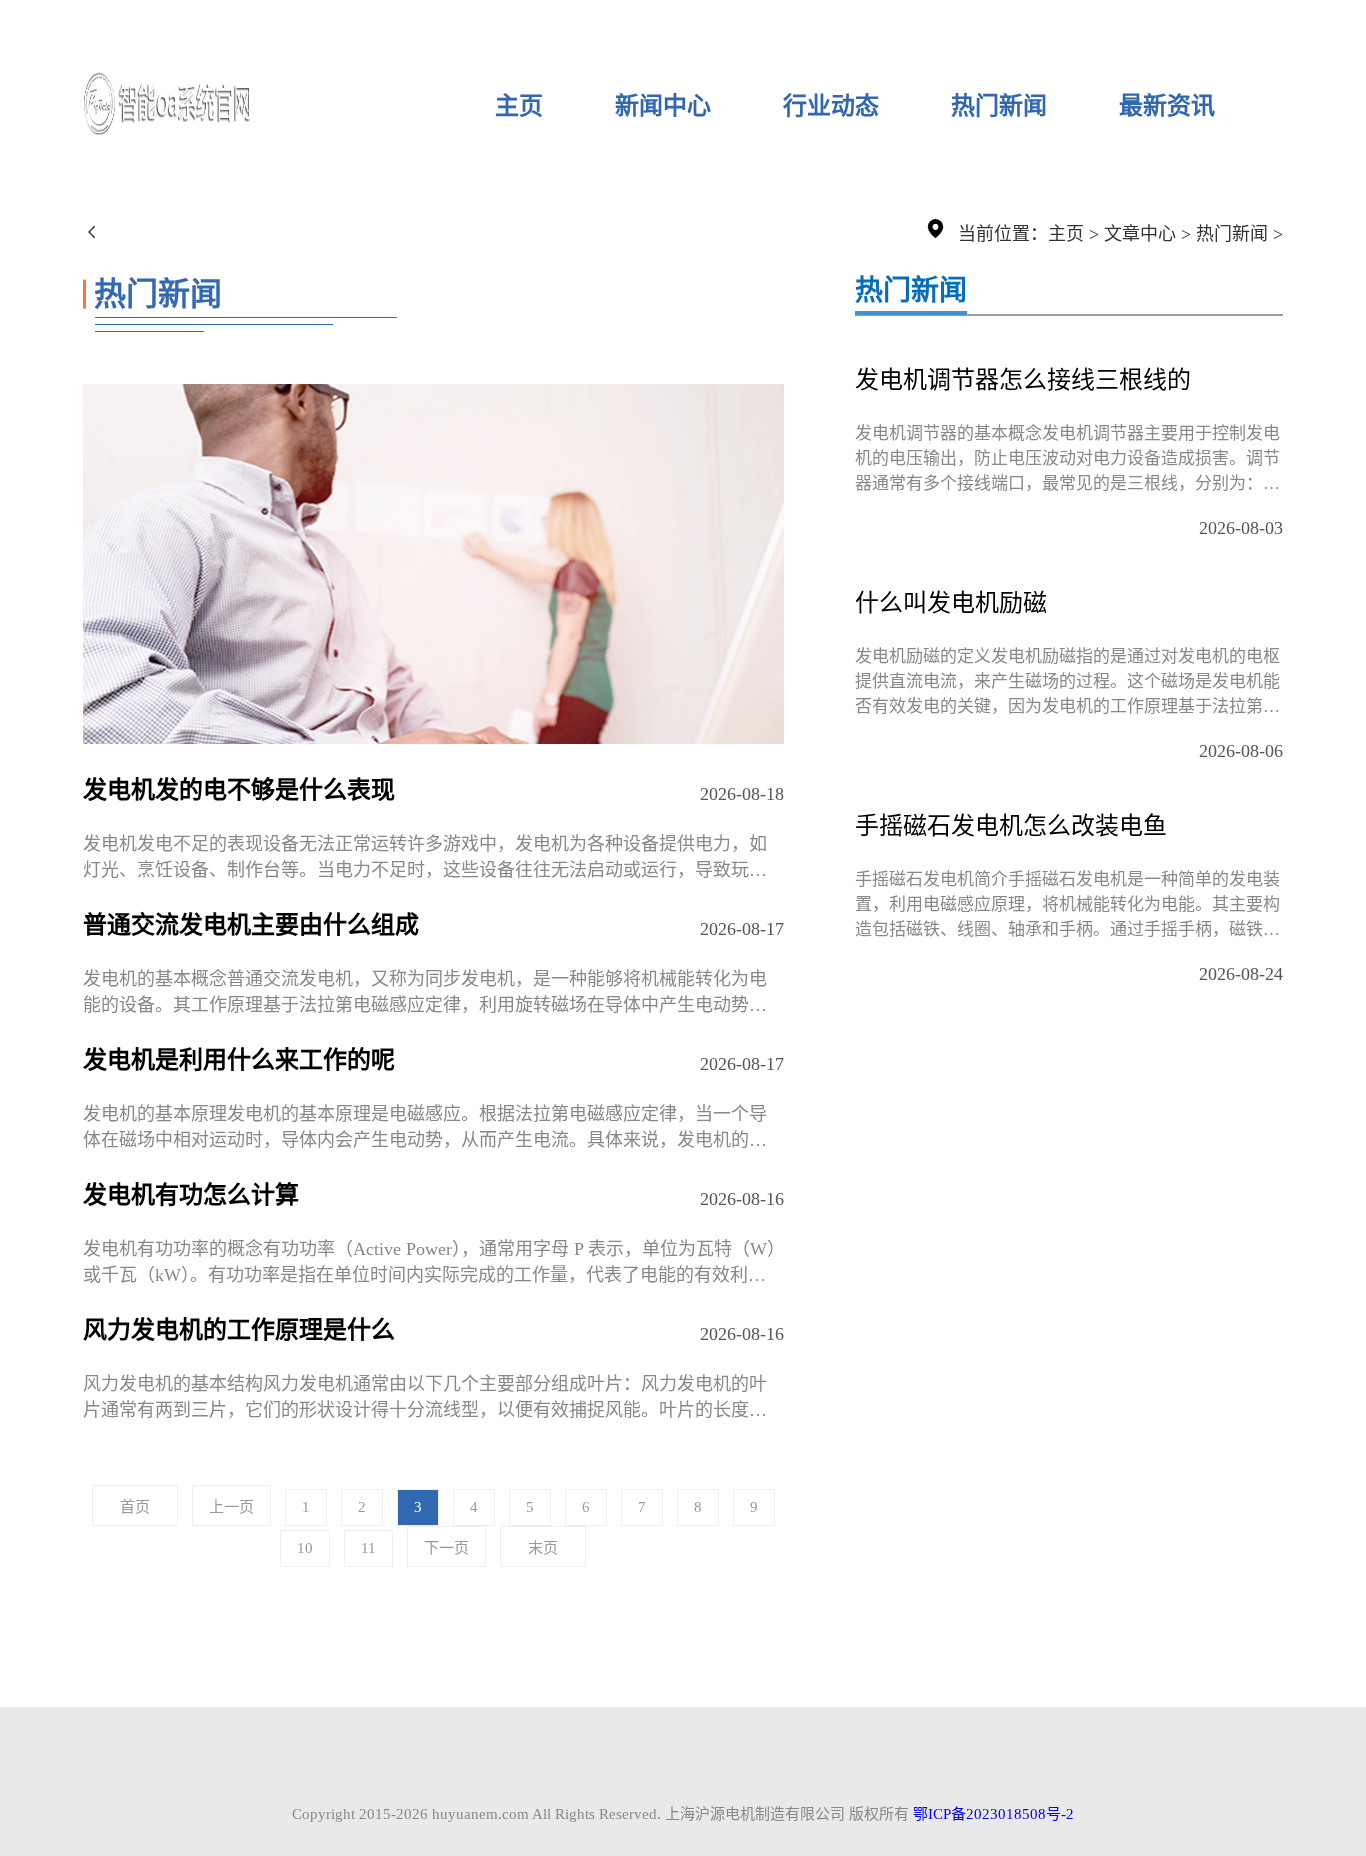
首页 (135, 1507)
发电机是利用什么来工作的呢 (239, 1060)
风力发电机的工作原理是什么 (239, 1330)
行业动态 (831, 106)
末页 (543, 1548)
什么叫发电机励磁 (951, 603)
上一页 (231, 1507)
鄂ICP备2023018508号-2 (993, 1814)
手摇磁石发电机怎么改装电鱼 (1011, 826)
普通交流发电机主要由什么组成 (251, 925)
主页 (519, 106)
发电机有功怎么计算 (191, 1195)
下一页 (446, 1548)
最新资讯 (1167, 106)
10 (305, 1548)
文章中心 (1140, 234)
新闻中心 (663, 106)
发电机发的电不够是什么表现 (239, 790)
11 (368, 1548)
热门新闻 (999, 106)
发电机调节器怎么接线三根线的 (1023, 380)
